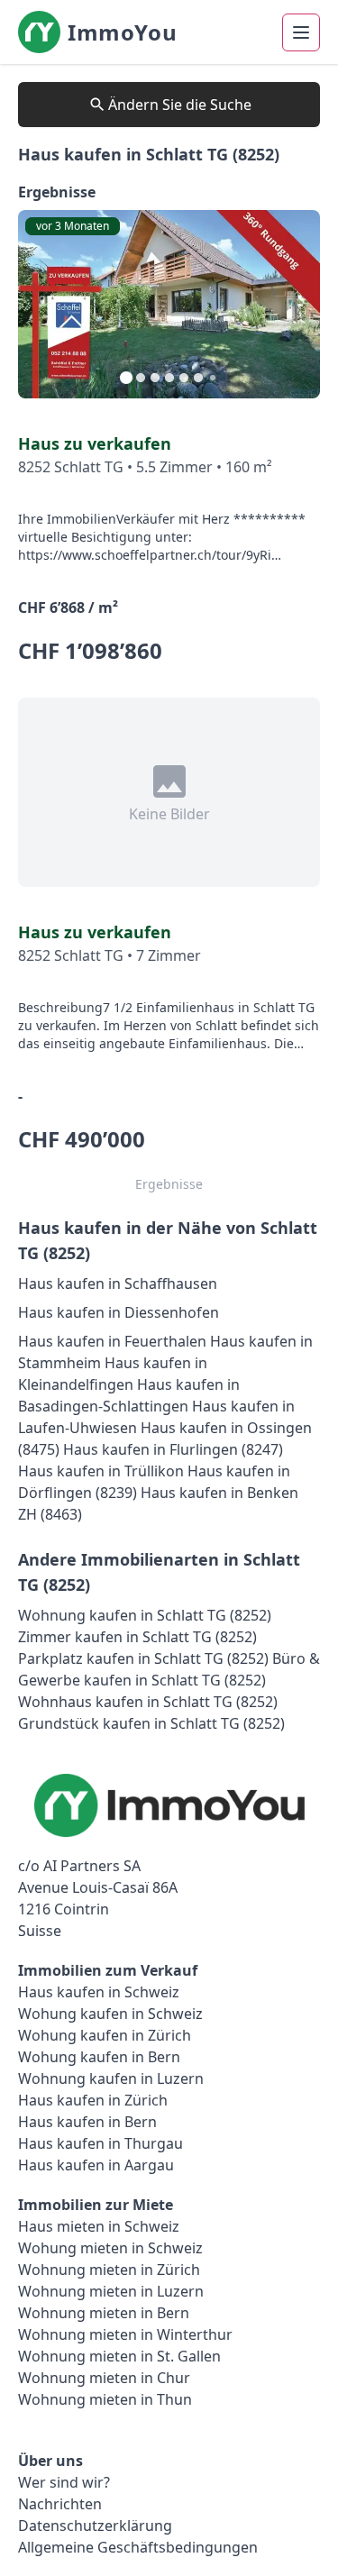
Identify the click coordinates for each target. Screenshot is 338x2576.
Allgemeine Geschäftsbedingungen (138, 2547)
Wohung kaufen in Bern (99, 2057)
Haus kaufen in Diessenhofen (119, 1312)
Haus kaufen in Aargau (96, 2165)
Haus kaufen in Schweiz (99, 1992)
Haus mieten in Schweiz (99, 2226)
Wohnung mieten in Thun (105, 2399)
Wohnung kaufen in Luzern (111, 2078)
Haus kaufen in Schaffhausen (118, 1283)
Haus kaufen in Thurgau (100, 2143)
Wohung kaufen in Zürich (105, 2035)
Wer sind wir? (64, 2482)
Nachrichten (60, 2504)
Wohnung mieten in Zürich (109, 2270)
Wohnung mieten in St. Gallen (119, 2356)
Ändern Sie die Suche (180, 105)
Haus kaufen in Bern (87, 2122)
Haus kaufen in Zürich (93, 2100)
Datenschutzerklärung (95, 2526)
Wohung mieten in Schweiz (110, 2248)
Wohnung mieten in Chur (104, 2378)
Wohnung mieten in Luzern (111, 2291)
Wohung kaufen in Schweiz (110, 2014)
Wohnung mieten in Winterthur (125, 2334)
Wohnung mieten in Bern (104, 2313)
